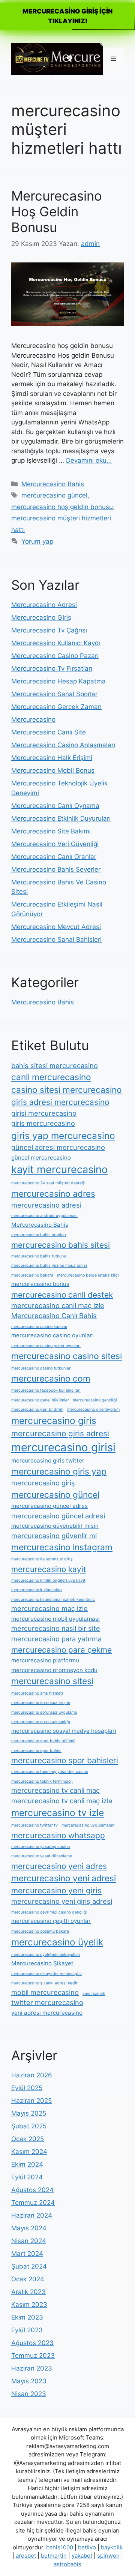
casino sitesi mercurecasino (67, 1090)
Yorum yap (37, 541)
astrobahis (67, 2564)
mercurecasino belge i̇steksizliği (88, 1275)
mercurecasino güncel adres (49, 1506)
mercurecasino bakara (32, 1275)
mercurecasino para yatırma (56, 1639)
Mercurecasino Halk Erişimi (52, 758)
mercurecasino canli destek (62, 1295)
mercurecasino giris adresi (60, 1433)
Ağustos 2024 (32, 2190)
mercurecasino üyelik (57, 1942)
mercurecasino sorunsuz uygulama (44, 1712)
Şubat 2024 (29, 2266)
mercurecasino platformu (45, 1660)
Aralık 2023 (28, 2292)
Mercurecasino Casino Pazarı (55, 656)
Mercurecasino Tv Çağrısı (49, 630)
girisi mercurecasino (44, 1113)
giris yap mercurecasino (63, 1136)
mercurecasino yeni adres (59, 1866)
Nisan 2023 (29, 2394)
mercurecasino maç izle (49, 1608)
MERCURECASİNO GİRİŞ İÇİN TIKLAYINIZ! (67, 16)
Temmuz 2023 (33, 2356)
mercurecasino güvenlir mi (54, 1536)
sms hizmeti (94, 1994)
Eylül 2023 (27, 2330)
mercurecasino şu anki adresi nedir (44, 1983)
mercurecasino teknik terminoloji (42, 1781)
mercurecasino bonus (40, 1284)
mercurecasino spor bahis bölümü (43, 1741)
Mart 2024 (27, 2254)
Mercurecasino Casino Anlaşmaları (63, 745)
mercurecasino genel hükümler (40, 1400)
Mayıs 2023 (29, 2381)
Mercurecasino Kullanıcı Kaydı (56, 643)
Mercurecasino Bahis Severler (56, 869)
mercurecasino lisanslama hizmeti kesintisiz (53, 1600)
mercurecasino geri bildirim (37, 1409)
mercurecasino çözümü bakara (40, 1931)
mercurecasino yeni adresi (64, 1878)
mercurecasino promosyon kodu (54, 1670)
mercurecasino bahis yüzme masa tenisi (49, 1266)
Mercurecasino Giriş (41, 617)
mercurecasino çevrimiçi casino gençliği (49, 1912)
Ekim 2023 (27, 2317)
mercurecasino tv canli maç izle (62, 1801)
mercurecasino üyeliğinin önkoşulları (46, 1955)
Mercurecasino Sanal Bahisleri (56, 940)
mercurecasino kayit (49, 1569)
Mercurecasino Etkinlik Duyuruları (61, 818)
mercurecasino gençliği (95, 1400)
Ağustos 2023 (32, 2343)
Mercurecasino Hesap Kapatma (58, 681)
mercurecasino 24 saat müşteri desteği (48, 1183)
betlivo (87, 2547)
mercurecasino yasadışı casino (40, 1847)
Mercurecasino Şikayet (42, 1963)
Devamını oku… (89, 460)
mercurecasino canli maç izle (58, 1305)
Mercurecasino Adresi (44, 605)
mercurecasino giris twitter (48, 1460)
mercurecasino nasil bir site (56, 1628)
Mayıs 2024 (29, 2228)
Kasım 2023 (29, 2305)
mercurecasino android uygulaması (44, 1216)
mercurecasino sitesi (52, 1681)
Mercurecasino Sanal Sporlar (54, 694)
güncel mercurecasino (41, 1158)
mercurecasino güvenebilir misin (55, 1526)
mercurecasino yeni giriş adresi (62, 1901)
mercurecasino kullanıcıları (37, 1590)
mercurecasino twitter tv (34, 1825)
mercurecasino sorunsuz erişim (41, 1703)
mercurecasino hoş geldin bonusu (62, 507)
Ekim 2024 (27, 2164)
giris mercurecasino (43, 1123)
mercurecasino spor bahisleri (65, 1760)
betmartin (54, 2556)
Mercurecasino (33, 719)
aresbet (26, 2556)
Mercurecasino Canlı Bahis (54, 1316)
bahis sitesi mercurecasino (55, 1065)
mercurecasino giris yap (59, 1471)
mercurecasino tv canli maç (55, 1790)
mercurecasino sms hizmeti (37, 1693)
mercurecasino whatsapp (58, 1835)
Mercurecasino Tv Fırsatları (52, 668)
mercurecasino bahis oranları (39, 1235)
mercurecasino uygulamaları (88, 1825)
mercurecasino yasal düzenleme (42, 1856)
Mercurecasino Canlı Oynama (55, 806)
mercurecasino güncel (54, 495)
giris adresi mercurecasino (60, 1102)
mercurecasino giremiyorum (93, 1409)
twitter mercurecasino (47, 2002)
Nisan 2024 (29, 2241)
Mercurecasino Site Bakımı (51, 831)
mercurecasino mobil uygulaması (55, 1619)
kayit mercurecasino (59, 1170)
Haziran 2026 (32, 2075)
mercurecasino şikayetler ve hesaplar (47, 1974)
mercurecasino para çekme (61, 1650)
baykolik (112, 2547)
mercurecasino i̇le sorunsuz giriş (42, 1559)
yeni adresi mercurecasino (47, 2013)
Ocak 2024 (28, 2279)
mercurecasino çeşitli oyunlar (51, 1921)
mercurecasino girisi (63, 1447)
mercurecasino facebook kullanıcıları (46, 1390)
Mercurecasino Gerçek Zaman (56, 707)
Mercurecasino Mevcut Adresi (56, 927)
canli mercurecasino (51, 1077)
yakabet (82, 2556)
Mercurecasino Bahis (53, 484)
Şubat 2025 (29, 2126)
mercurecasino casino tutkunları (41, 1368)
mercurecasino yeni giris (56, 1890)
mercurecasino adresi (46, 1205)
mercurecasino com (51, 1378)
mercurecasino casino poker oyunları (46, 1346)
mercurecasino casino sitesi (67, 1356)
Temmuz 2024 (33, 2203)
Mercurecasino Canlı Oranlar (54, 857)
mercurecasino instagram (62, 1547)
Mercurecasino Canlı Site (49, 732)
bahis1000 (60, 2547)
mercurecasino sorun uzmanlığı (41, 1722)
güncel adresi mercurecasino (58, 1147)
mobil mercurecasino (45, 1992)
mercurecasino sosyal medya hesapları (64, 1731)
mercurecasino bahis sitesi (61, 1245)
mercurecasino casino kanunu (39, 1327)
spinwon (108, 2556)
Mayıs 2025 (29, 2113)
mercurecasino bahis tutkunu (39, 1256)
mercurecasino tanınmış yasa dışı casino (50, 1772)
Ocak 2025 (28, 2139)
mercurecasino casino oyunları (52, 1335)
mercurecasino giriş (43, 1483)
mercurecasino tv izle (58, 1813)
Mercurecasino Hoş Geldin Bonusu (57, 211)
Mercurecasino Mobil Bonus (53, 770)
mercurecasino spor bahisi (36, 1751)
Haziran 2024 (32, 2215)
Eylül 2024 (27, 2177)
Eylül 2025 (27, 2088)
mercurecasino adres (53, 1194)
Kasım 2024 (29, 2152)
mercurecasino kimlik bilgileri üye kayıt (48, 1580)
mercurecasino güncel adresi (58, 1516)
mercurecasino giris (54, 1421)
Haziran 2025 (31, 2101)
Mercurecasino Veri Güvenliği (55, 844)
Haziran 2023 (32, 2368)
